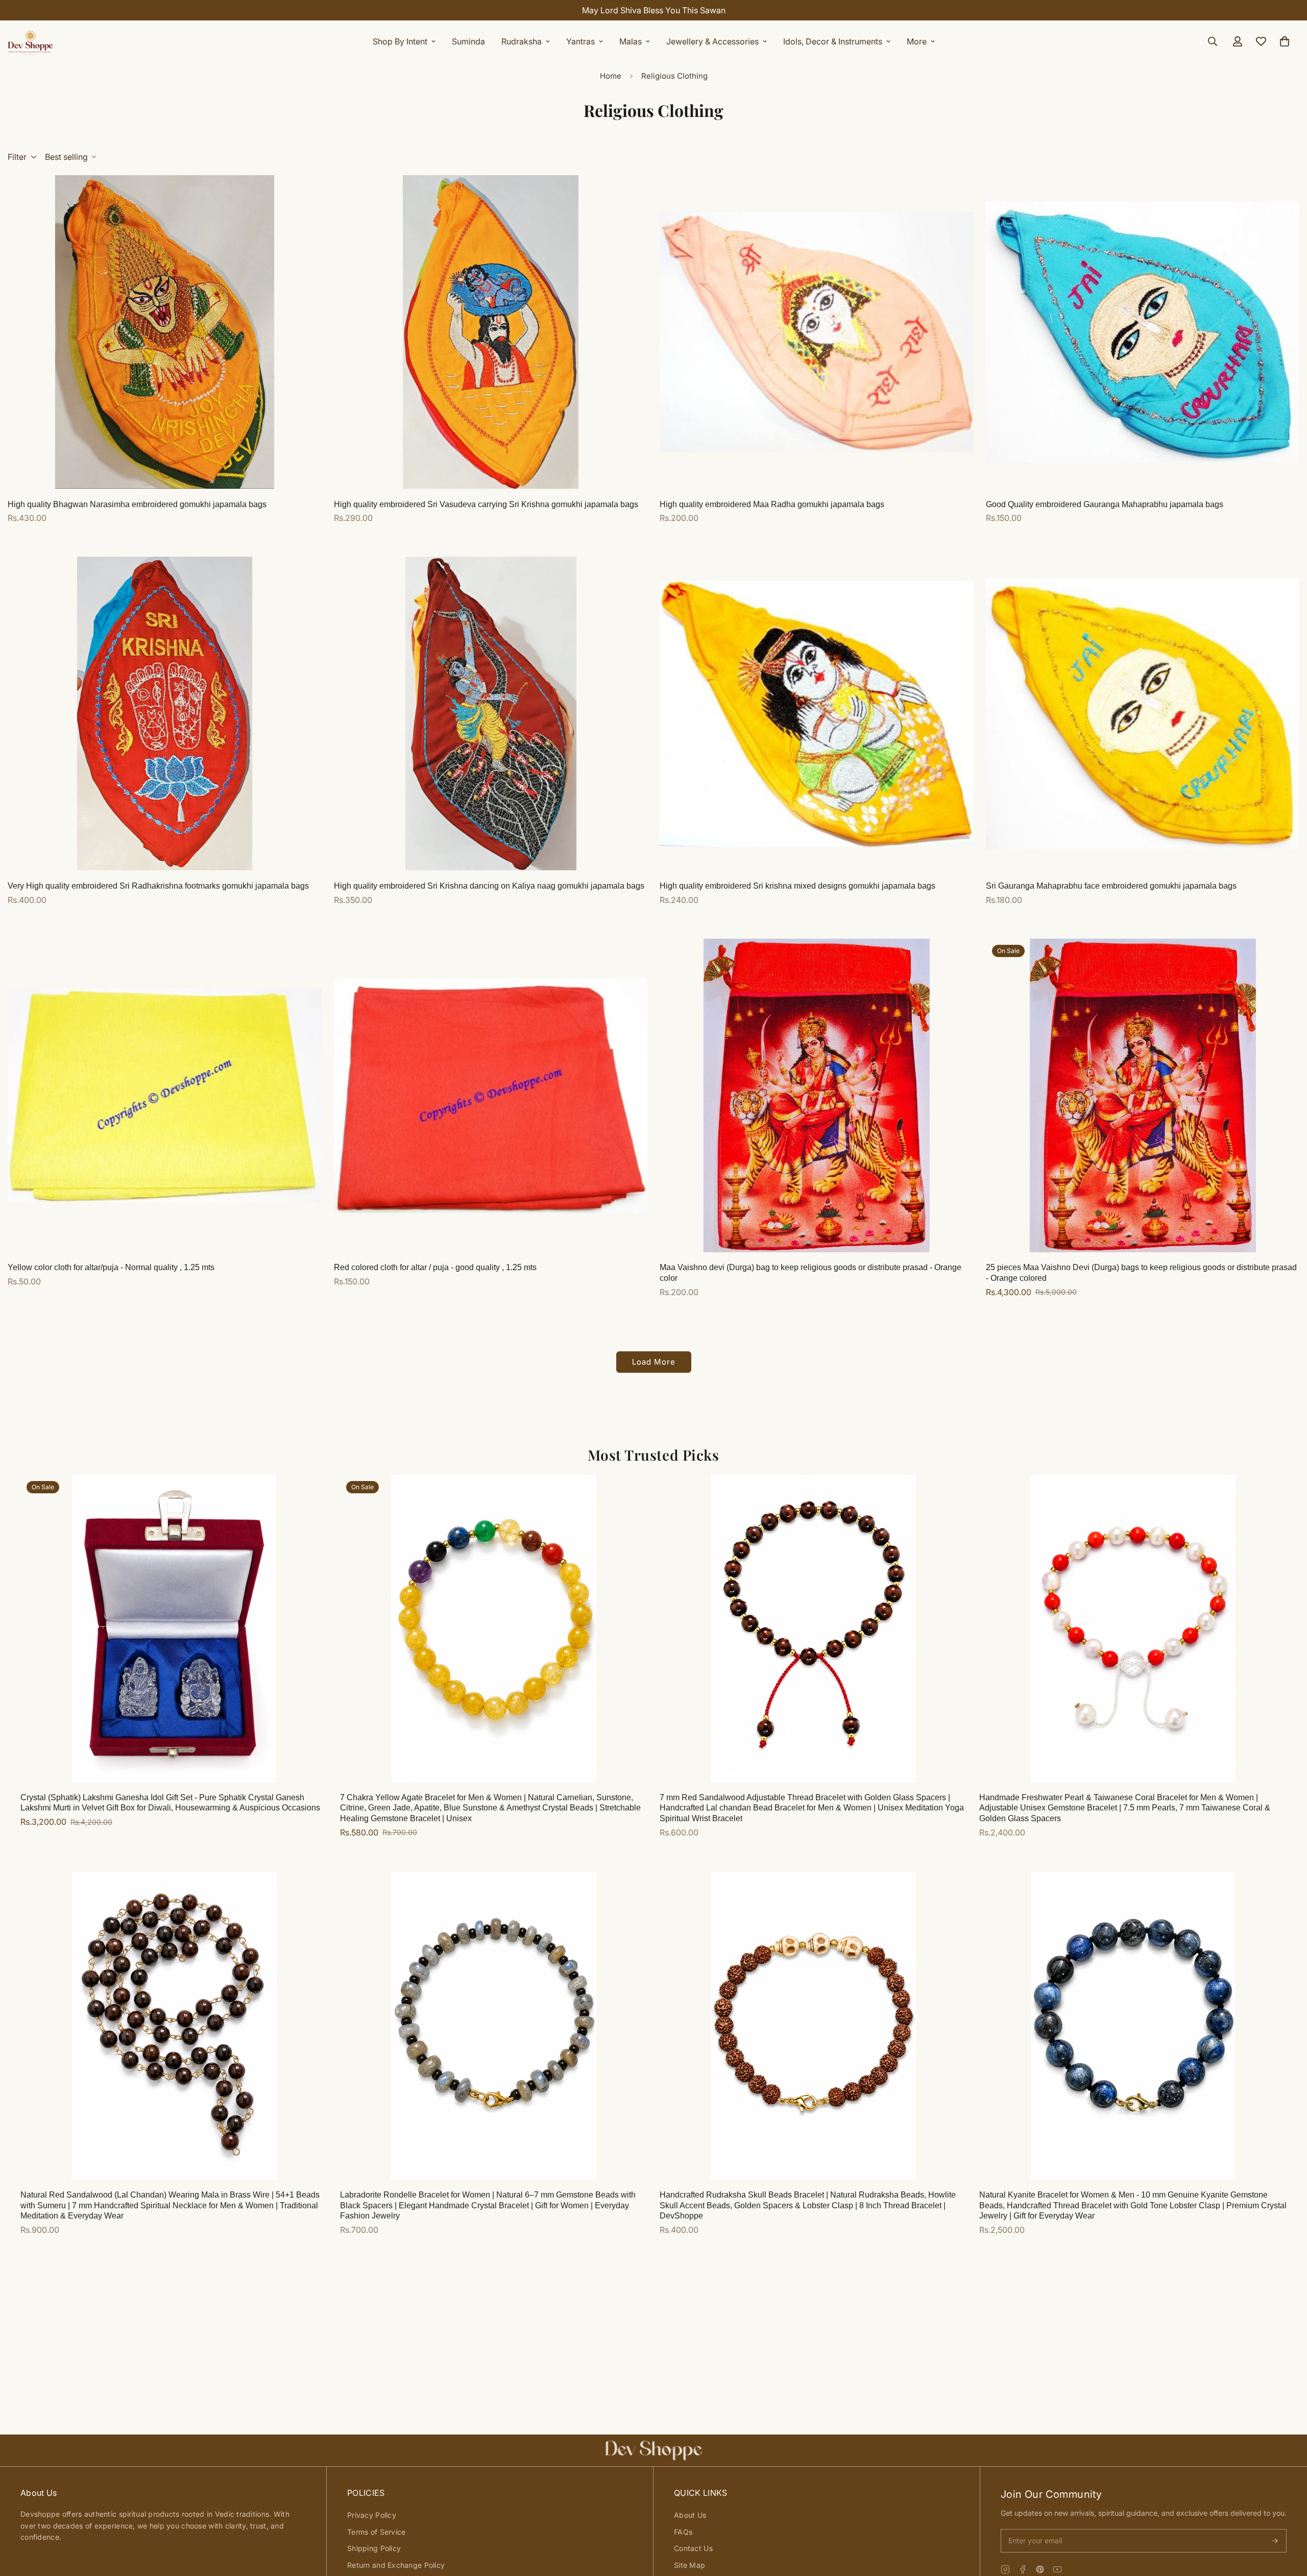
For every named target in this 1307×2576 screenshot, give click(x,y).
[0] (1285, 41)
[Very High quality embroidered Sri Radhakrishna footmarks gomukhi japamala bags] (165, 713)
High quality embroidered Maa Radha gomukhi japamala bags (772, 504)
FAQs (683, 2532)
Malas (631, 41)
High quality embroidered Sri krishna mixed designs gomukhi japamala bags (797, 886)
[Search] (1213, 41)
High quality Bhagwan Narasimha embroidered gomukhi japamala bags (137, 504)
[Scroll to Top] (1287, 2520)
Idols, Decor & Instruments (833, 41)
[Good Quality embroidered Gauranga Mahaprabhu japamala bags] (1143, 332)
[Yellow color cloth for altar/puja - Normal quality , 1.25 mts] (165, 1095)
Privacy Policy (372, 2515)
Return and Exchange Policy (396, 2565)
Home (611, 76)
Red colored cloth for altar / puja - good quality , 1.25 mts (435, 1267)
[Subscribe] (1275, 2541)
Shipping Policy (374, 2548)
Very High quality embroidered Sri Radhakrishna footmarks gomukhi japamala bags (158, 886)
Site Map (689, 2565)
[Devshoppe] (31, 41)
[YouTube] (1057, 2569)
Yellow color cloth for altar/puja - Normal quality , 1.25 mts (111, 1267)
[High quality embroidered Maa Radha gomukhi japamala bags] (817, 332)
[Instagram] (1005, 2569)
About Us (690, 2515)
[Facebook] (1023, 2569)
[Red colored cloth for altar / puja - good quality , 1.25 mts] (491, 1095)
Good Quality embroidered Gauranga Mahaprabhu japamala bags (1105, 504)
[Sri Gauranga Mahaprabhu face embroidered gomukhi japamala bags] (1143, 713)
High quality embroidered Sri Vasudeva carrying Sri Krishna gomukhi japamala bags (486, 504)
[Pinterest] (1040, 2569)
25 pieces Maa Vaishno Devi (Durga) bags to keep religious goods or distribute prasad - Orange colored (1141, 1273)
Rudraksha (522, 41)
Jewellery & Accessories (712, 41)
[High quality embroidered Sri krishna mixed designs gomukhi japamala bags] (817, 713)
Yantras (580, 41)
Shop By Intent (400, 41)
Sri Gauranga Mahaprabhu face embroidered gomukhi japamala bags (1111, 886)
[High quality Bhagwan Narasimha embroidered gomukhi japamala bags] (165, 332)
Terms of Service (376, 2532)
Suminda (468, 41)
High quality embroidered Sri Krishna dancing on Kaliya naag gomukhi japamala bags (489, 886)
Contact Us (693, 2548)
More (917, 41)
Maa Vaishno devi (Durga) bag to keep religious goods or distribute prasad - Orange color (810, 1273)
